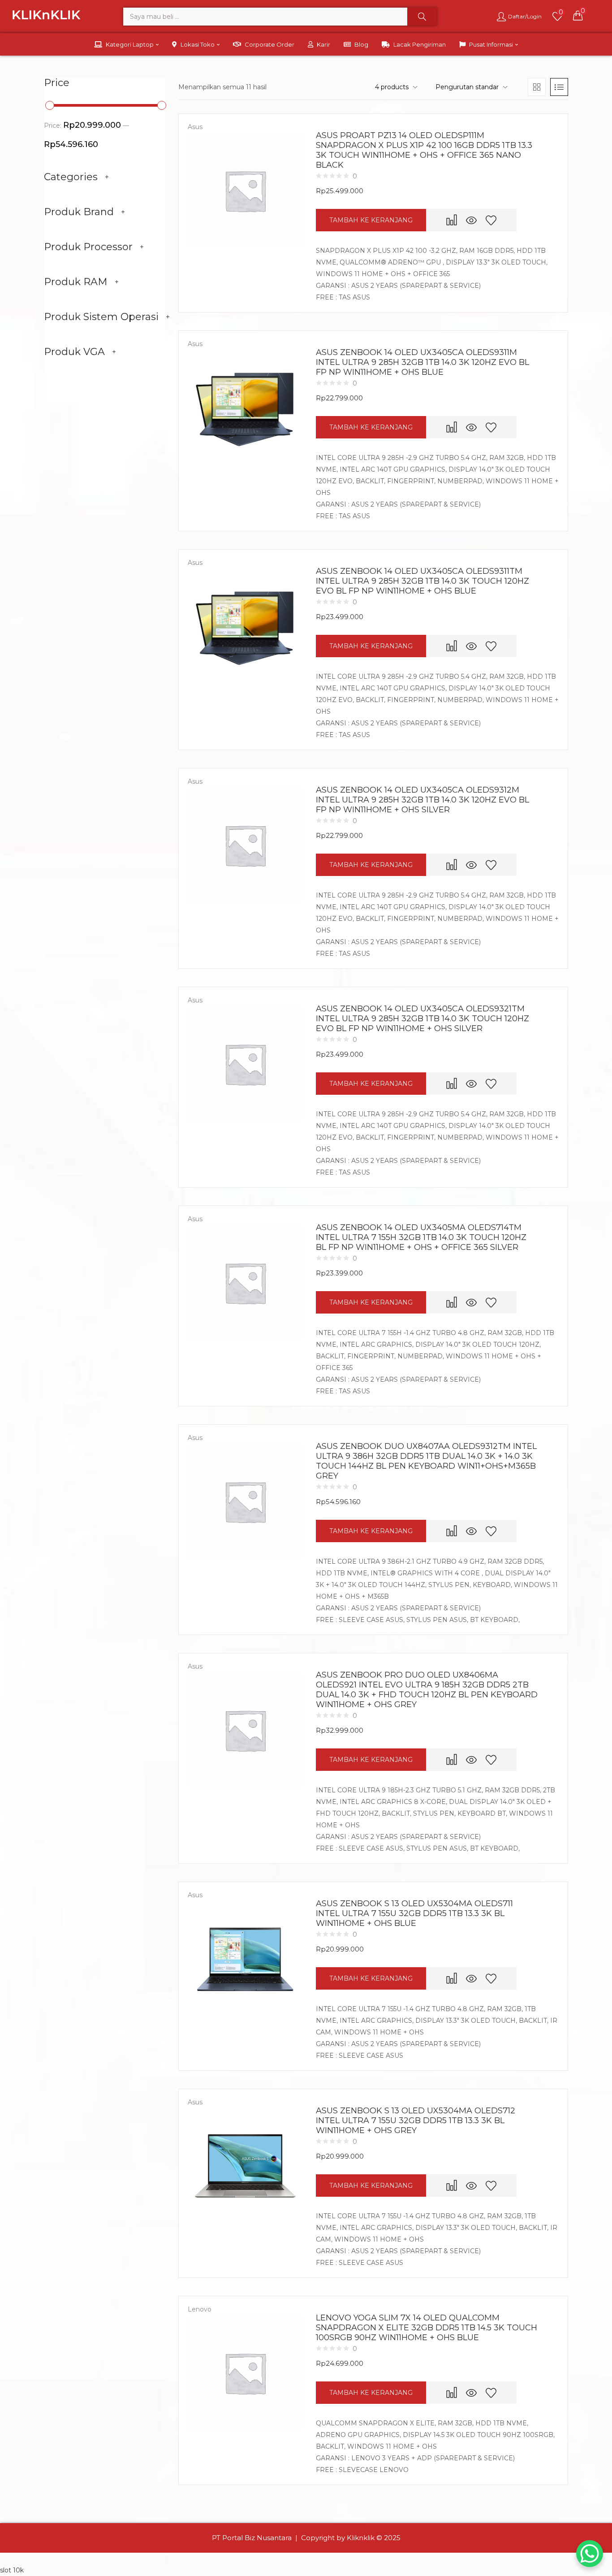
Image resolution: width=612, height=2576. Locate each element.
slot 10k (12, 2570)
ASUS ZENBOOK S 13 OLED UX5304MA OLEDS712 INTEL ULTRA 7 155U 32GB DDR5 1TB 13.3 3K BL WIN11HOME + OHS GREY (416, 2121)
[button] (578, 15)
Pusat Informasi (492, 44)
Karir (323, 44)
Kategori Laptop (130, 44)
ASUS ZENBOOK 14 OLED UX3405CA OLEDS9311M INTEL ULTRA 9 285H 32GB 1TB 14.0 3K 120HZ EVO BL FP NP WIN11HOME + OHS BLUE (422, 362)
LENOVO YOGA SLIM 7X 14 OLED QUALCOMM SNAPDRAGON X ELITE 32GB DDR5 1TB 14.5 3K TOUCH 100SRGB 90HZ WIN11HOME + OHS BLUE (427, 2328)
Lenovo (200, 2309)
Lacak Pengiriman (420, 44)
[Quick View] (471, 220)
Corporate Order (269, 44)
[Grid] (537, 87)
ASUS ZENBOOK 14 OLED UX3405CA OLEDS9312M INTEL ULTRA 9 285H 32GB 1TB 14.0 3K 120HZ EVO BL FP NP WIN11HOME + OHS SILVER (422, 800)
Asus (195, 127)
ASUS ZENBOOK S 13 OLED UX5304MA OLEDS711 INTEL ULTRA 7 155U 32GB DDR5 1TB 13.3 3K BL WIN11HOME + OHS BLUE (414, 1913)
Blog (361, 44)
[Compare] (452, 220)
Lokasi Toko (198, 44)
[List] (559, 87)
